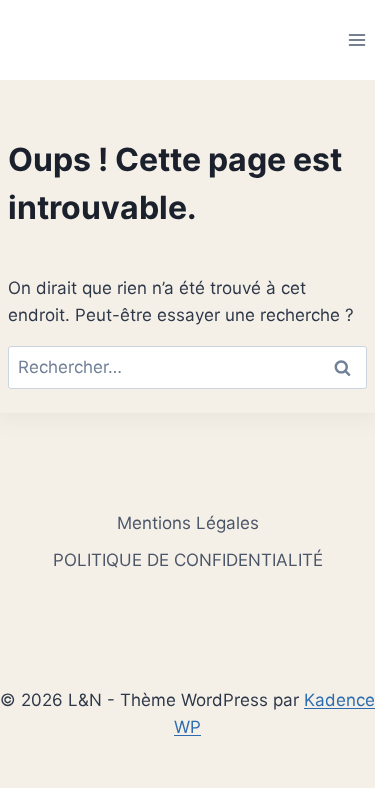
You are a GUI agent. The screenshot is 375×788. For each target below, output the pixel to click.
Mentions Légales (188, 523)
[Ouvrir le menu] (356, 39)
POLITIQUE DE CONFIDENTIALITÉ (188, 560)
